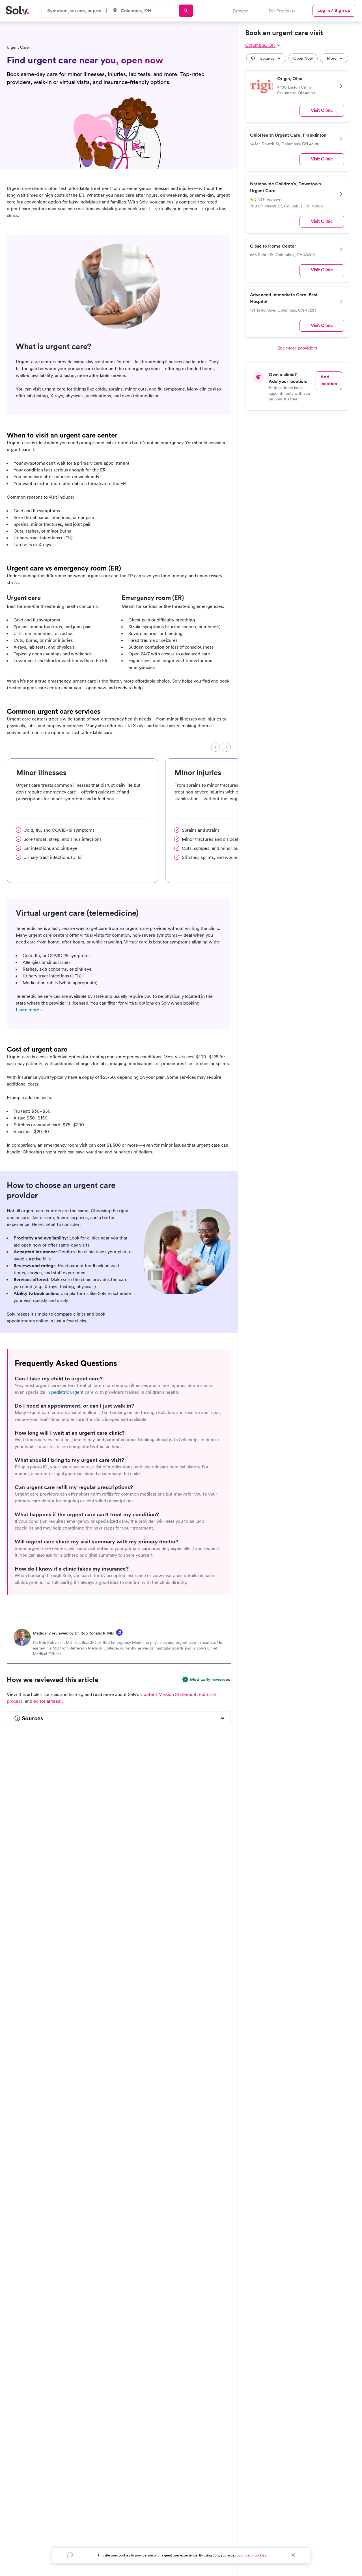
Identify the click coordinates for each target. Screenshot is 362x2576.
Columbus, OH (260, 45)
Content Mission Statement (168, 1694)
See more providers (297, 348)
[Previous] (216, 747)
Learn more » (29, 1010)
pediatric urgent (67, 1392)
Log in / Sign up (334, 10)
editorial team (48, 1701)
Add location (329, 380)
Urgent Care (18, 47)
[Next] (226, 747)
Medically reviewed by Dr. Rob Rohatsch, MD (73, 1633)
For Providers (282, 11)
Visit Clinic (322, 110)
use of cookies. (256, 2555)
